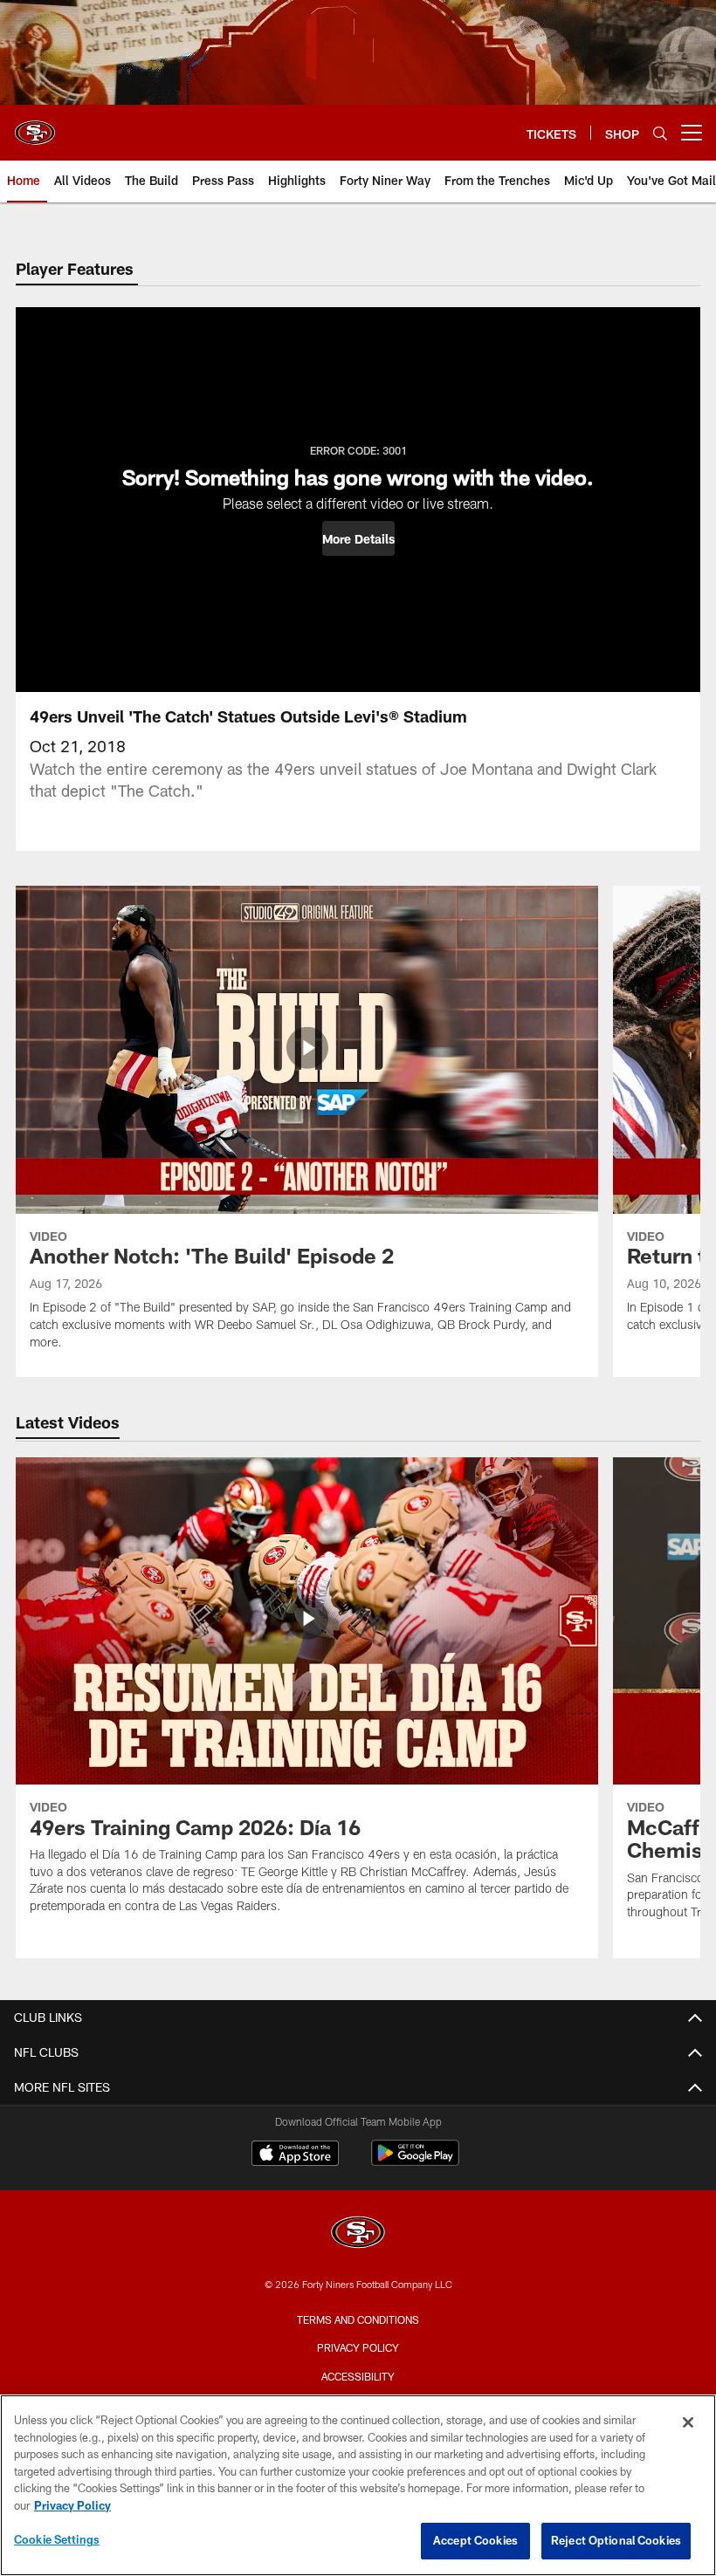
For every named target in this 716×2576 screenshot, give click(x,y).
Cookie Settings (57, 2539)
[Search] (660, 133)
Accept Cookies (475, 2540)
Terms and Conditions (358, 2319)
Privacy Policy (358, 2347)
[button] (358, 538)
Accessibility (358, 2376)
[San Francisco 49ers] (358, 2234)
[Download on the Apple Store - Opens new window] (295, 2155)
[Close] (688, 2422)
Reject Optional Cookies (616, 2540)
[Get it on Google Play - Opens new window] (415, 2162)
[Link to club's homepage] (35, 126)
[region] (358, 2485)
